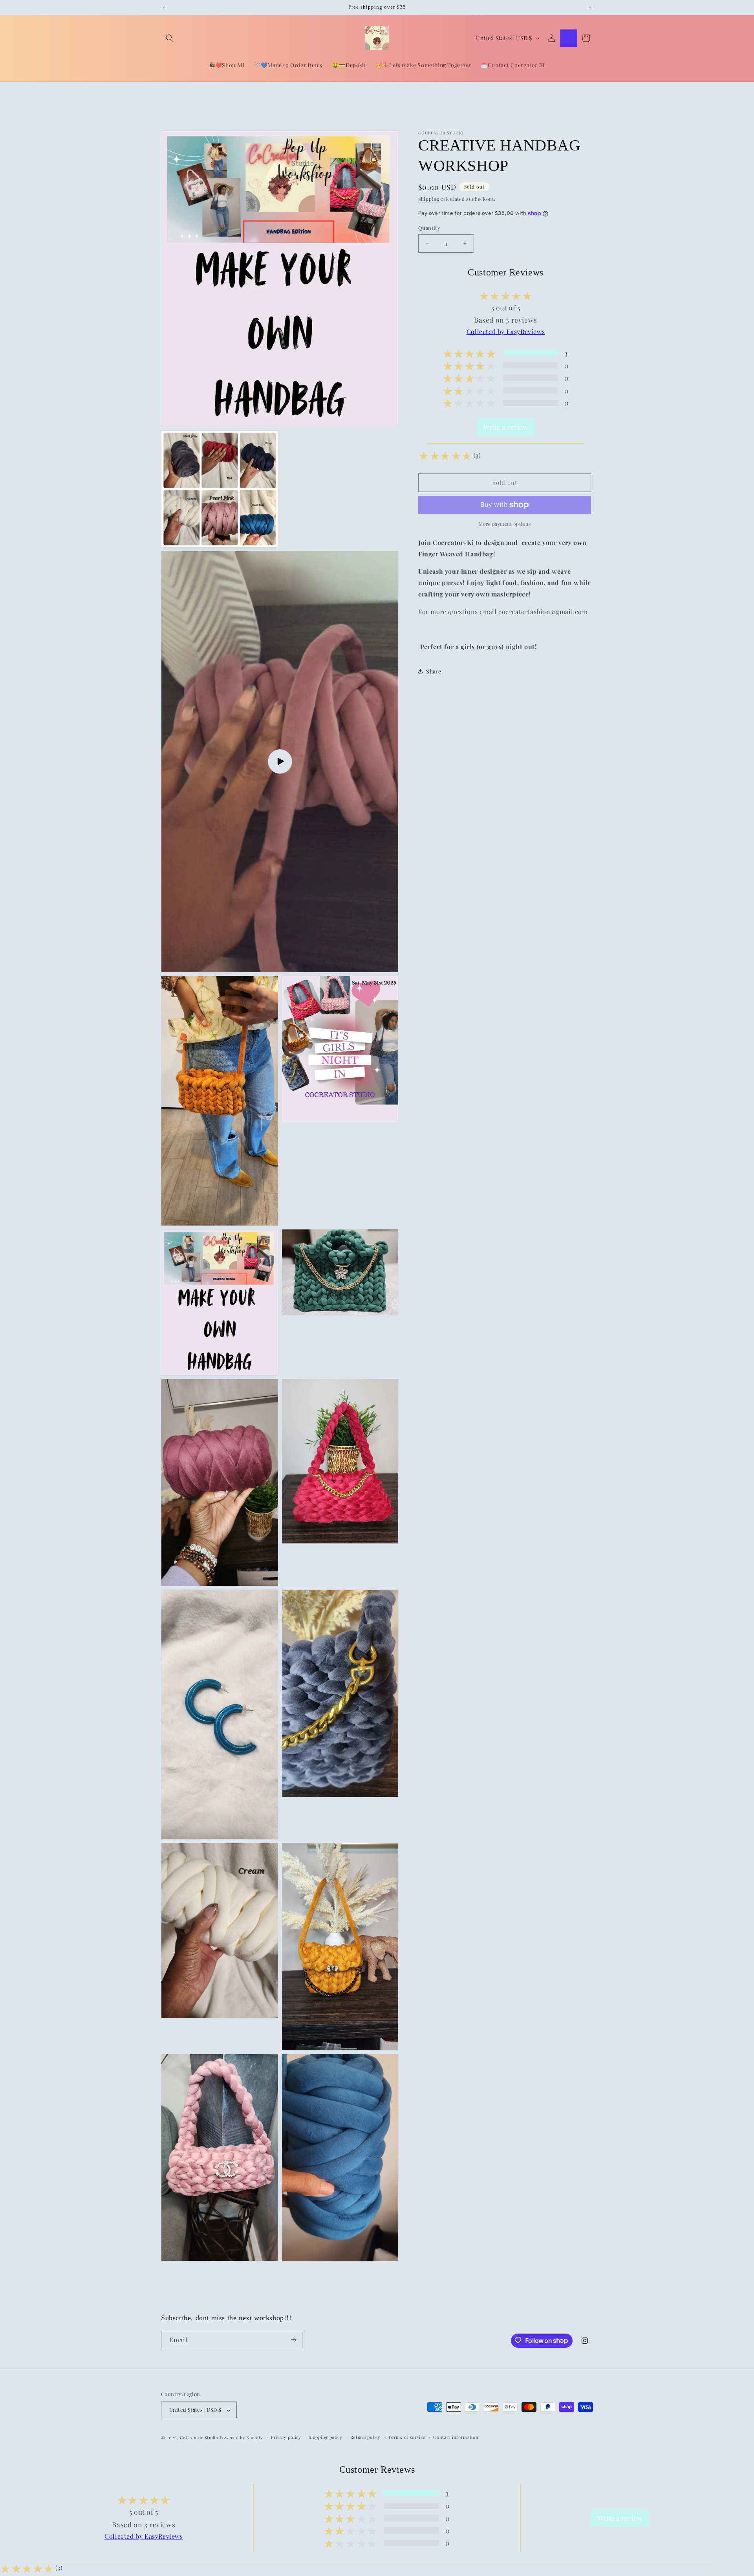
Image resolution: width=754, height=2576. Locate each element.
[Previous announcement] (164, 7)
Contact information (456, 2437)
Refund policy (365, 2437)
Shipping (429, 199)
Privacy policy (286, 2437)
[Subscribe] (293, 2340)
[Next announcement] (590, 7)
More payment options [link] (505, 524)
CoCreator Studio (199, 2438)
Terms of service (407, 2437)
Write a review (506, 427)
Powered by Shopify (242, 2438)
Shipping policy (326, 2437)
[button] (170, 38)
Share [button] (434, 671)
